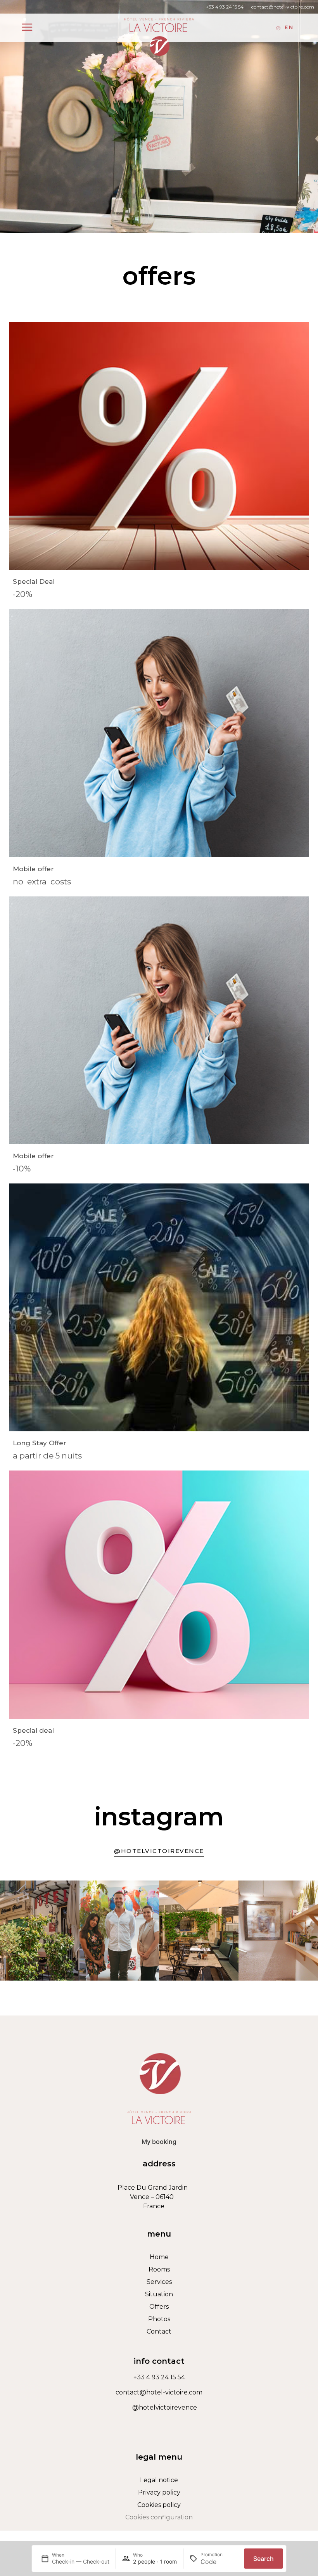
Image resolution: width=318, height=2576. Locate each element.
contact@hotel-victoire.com (283, 7)
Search (264, 2559)
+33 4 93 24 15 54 (225, 7)
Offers (159, 2307)
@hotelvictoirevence (165, 2407)
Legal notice (159, 2480)
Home (159, 2257)
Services (159, 2282)
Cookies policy (159, 2505)
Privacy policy (159, 2492)
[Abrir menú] (27, 27)
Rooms (159, 2269)
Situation (159, 2294)
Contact (159, 2331)
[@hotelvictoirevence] (126, 2408)
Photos (159, 2319)
